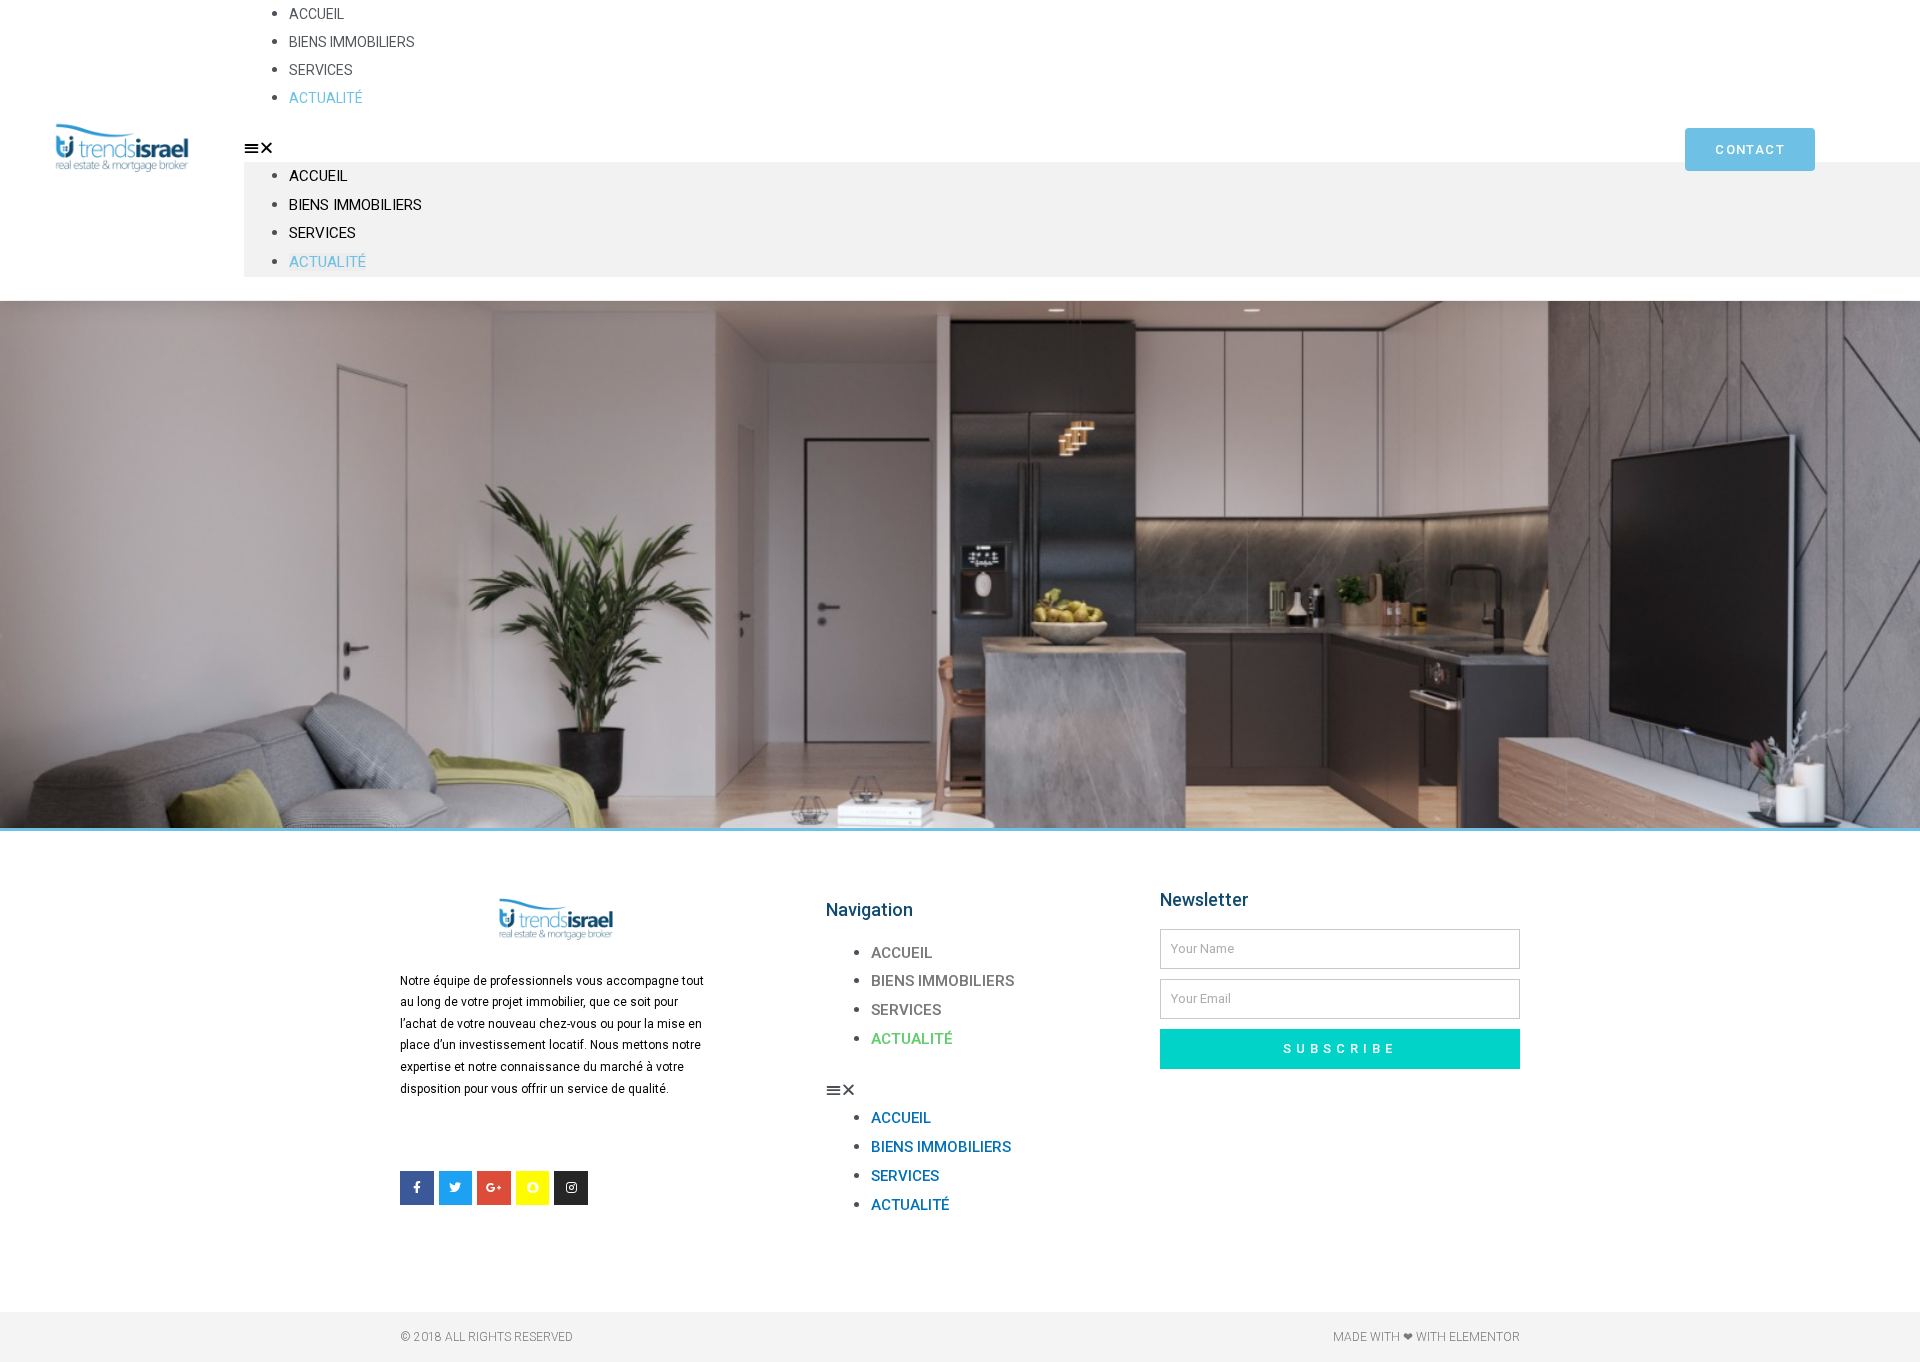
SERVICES (321, 70)
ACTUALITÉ (326, 98)
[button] (912, 148)
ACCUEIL (316, 14)
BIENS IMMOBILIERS (352, 42)
